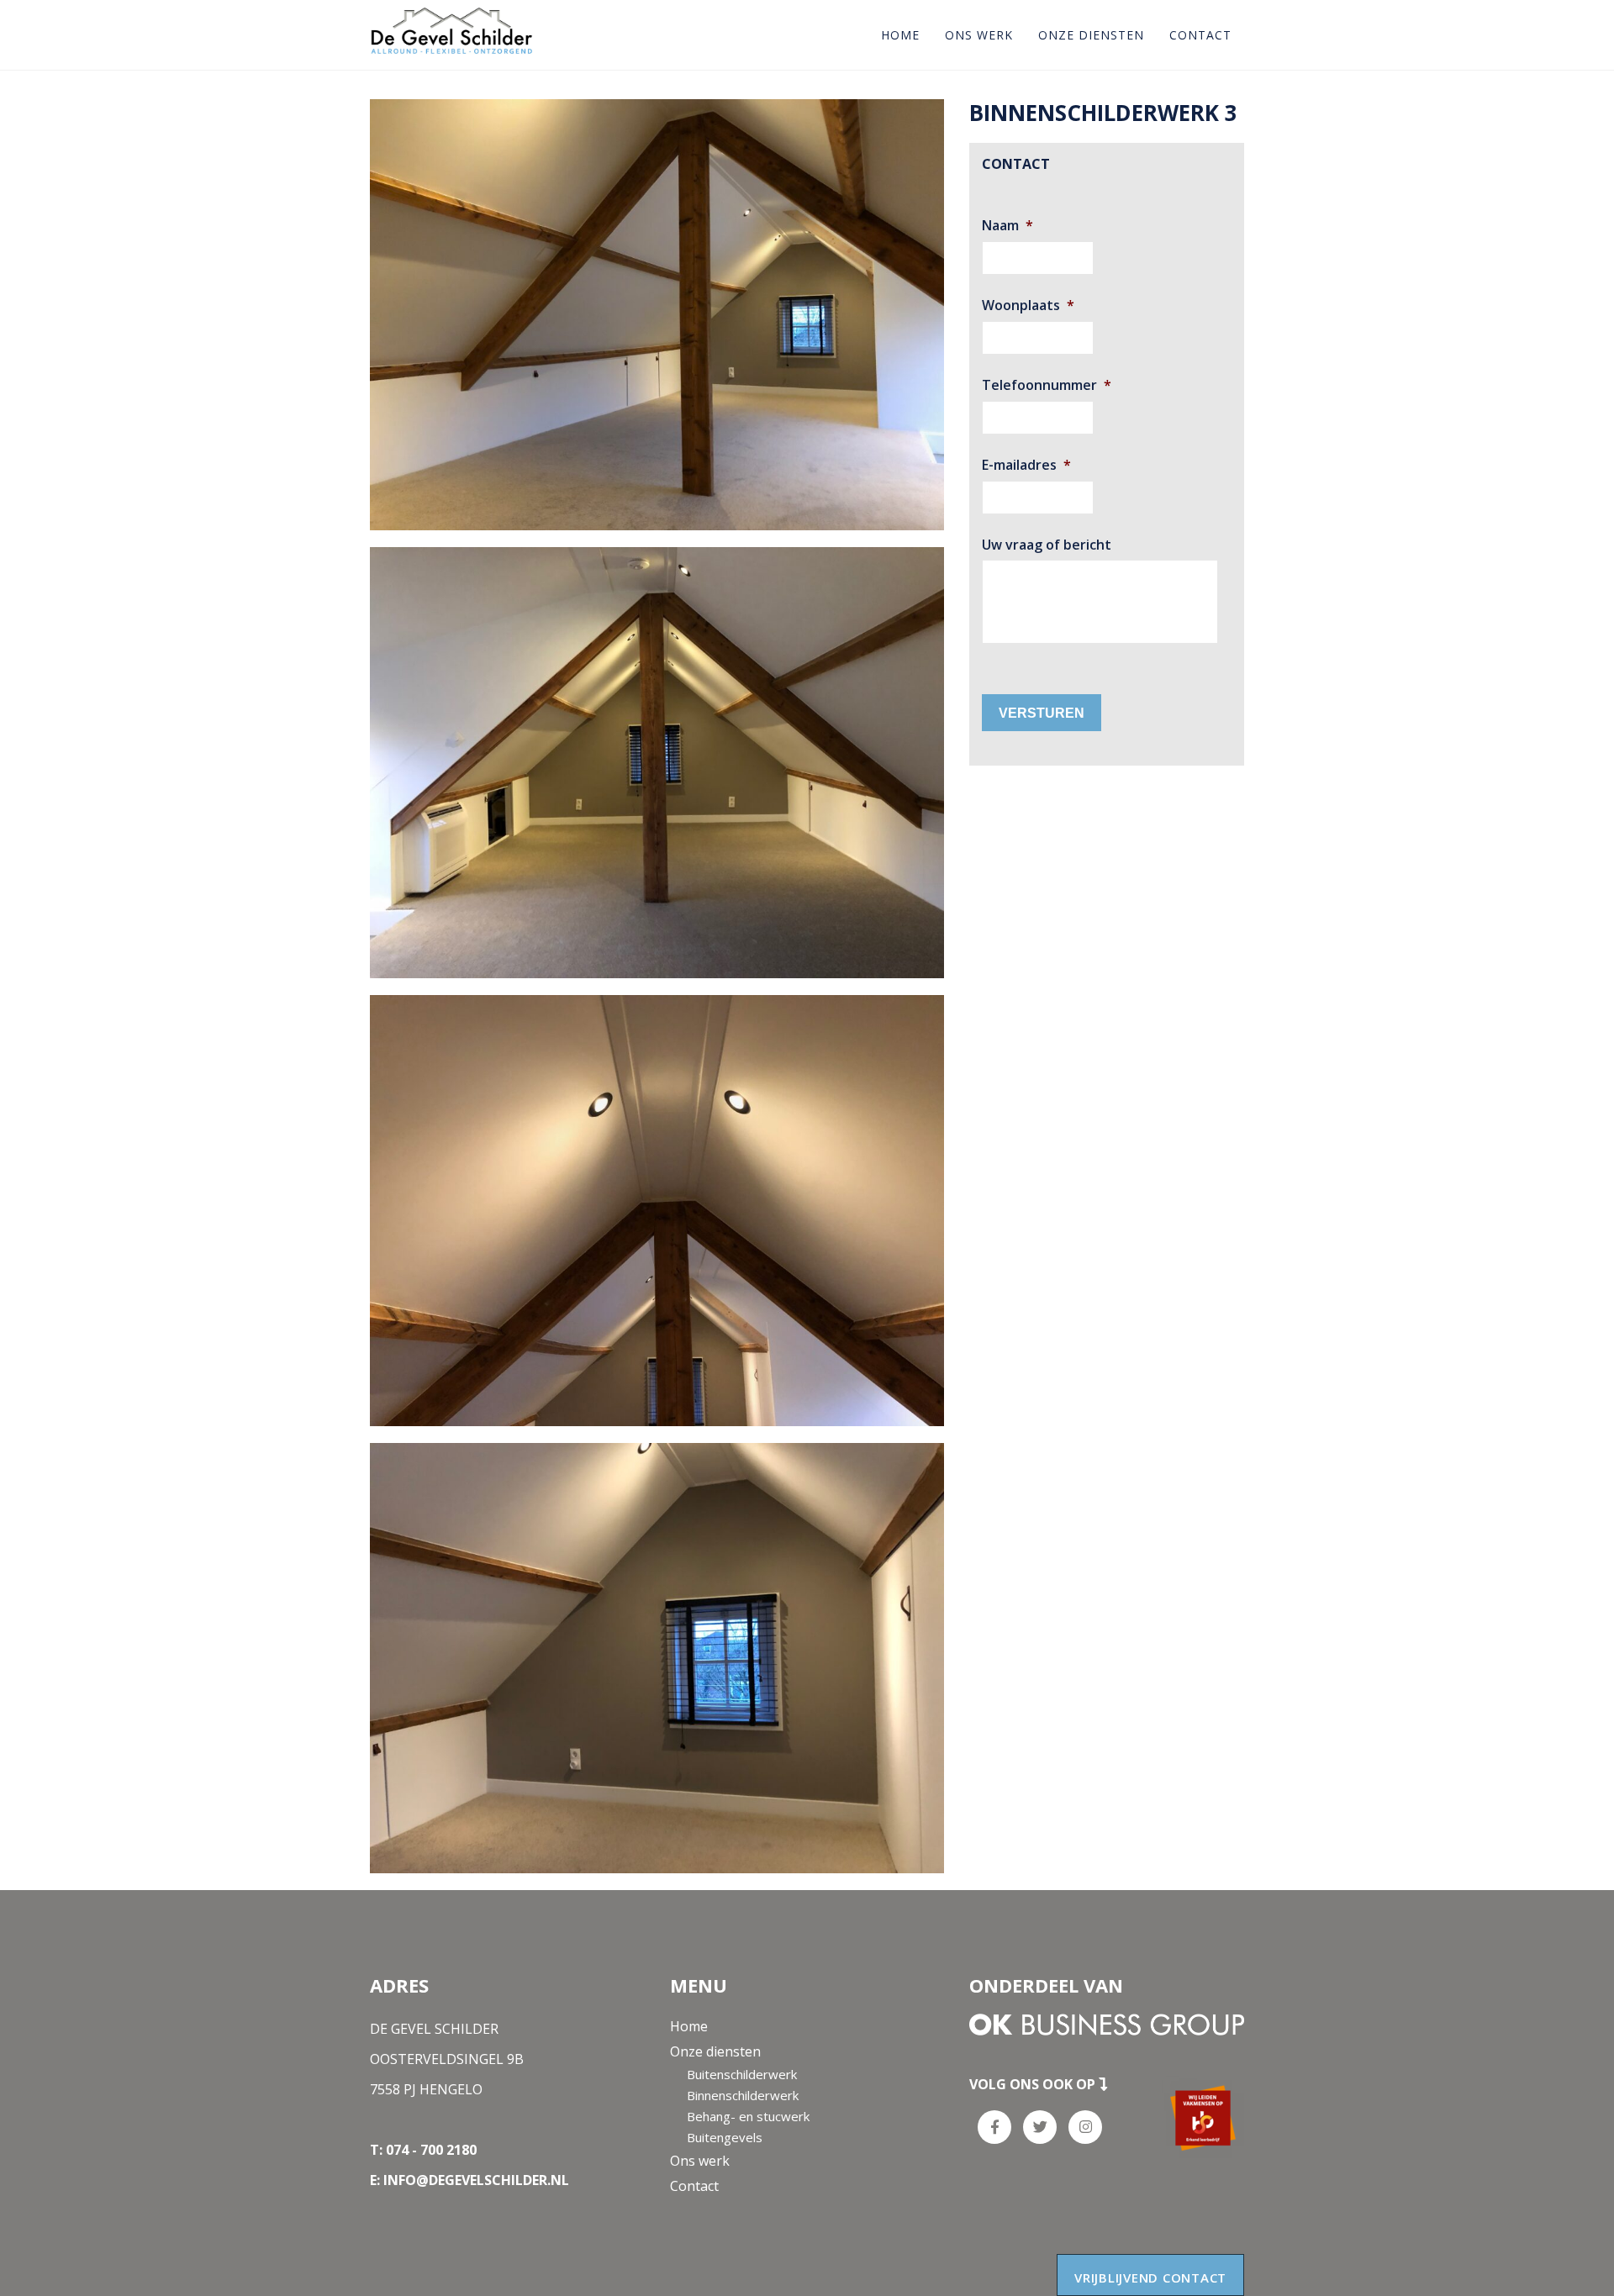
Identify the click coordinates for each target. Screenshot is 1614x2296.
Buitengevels (725, 2137)
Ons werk (979, 35)
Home (900, 35)
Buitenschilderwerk (742, 2074)
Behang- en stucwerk (748, 2116)
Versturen (1042, 712)
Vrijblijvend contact (1150, 2278)
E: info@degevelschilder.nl (469, 2180)
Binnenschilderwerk (743, 2095)
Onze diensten (1091, 35)
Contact (1200, 35)
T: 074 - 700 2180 (423, 2150)
